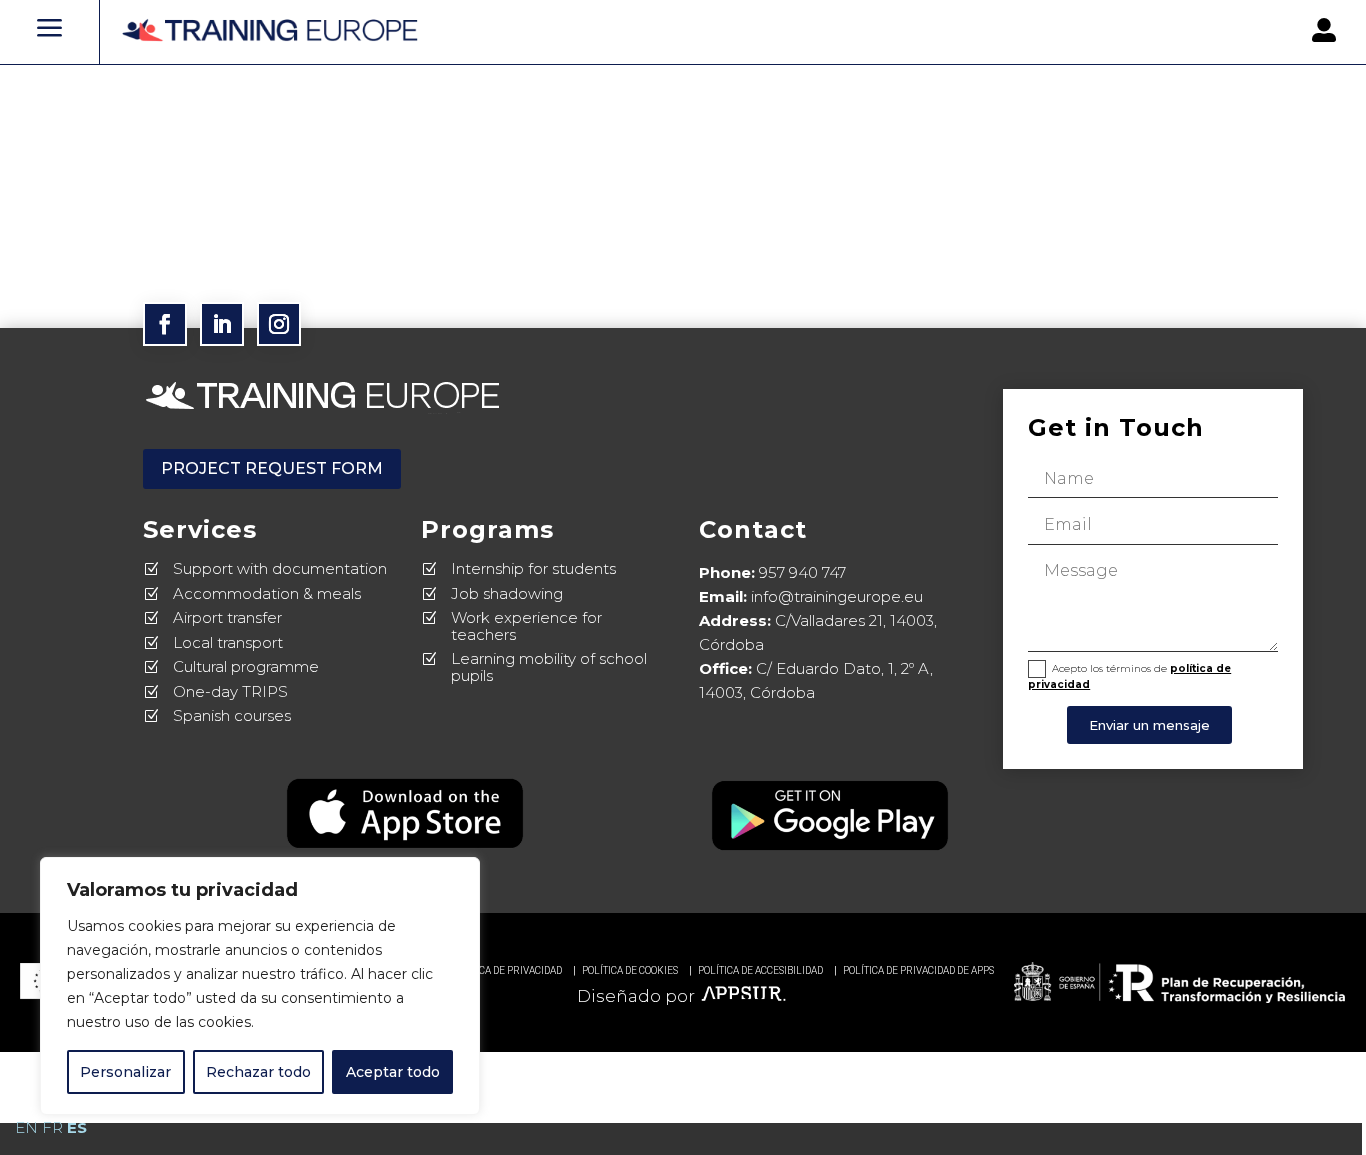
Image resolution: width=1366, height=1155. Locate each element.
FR (52, 1127)
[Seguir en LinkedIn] (222, 324)
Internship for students (533, 568)
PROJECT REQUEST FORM (272, 468)
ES (77, 1127)
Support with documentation (280, 568)
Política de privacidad (506, 970)
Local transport (228, 642)
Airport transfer (227, 617)
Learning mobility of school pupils (549, 667)
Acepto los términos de (1129, 676)
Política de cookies (630, 970)
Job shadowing (507, 593)
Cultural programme (246, 666)
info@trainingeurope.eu (837, 596)
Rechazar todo (258, 1072)
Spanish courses (232, 715)
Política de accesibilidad (760, 970)
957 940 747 (802, 572)
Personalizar (125, 1072)
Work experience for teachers (526, 626)
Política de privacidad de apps (918, 970)
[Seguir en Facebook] (165, 324)
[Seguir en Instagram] (279, 324)
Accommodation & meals (267, 593)
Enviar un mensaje (1149, 725)
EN (26, 1127)
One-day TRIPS (230, 691)
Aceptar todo (393, 1072)
